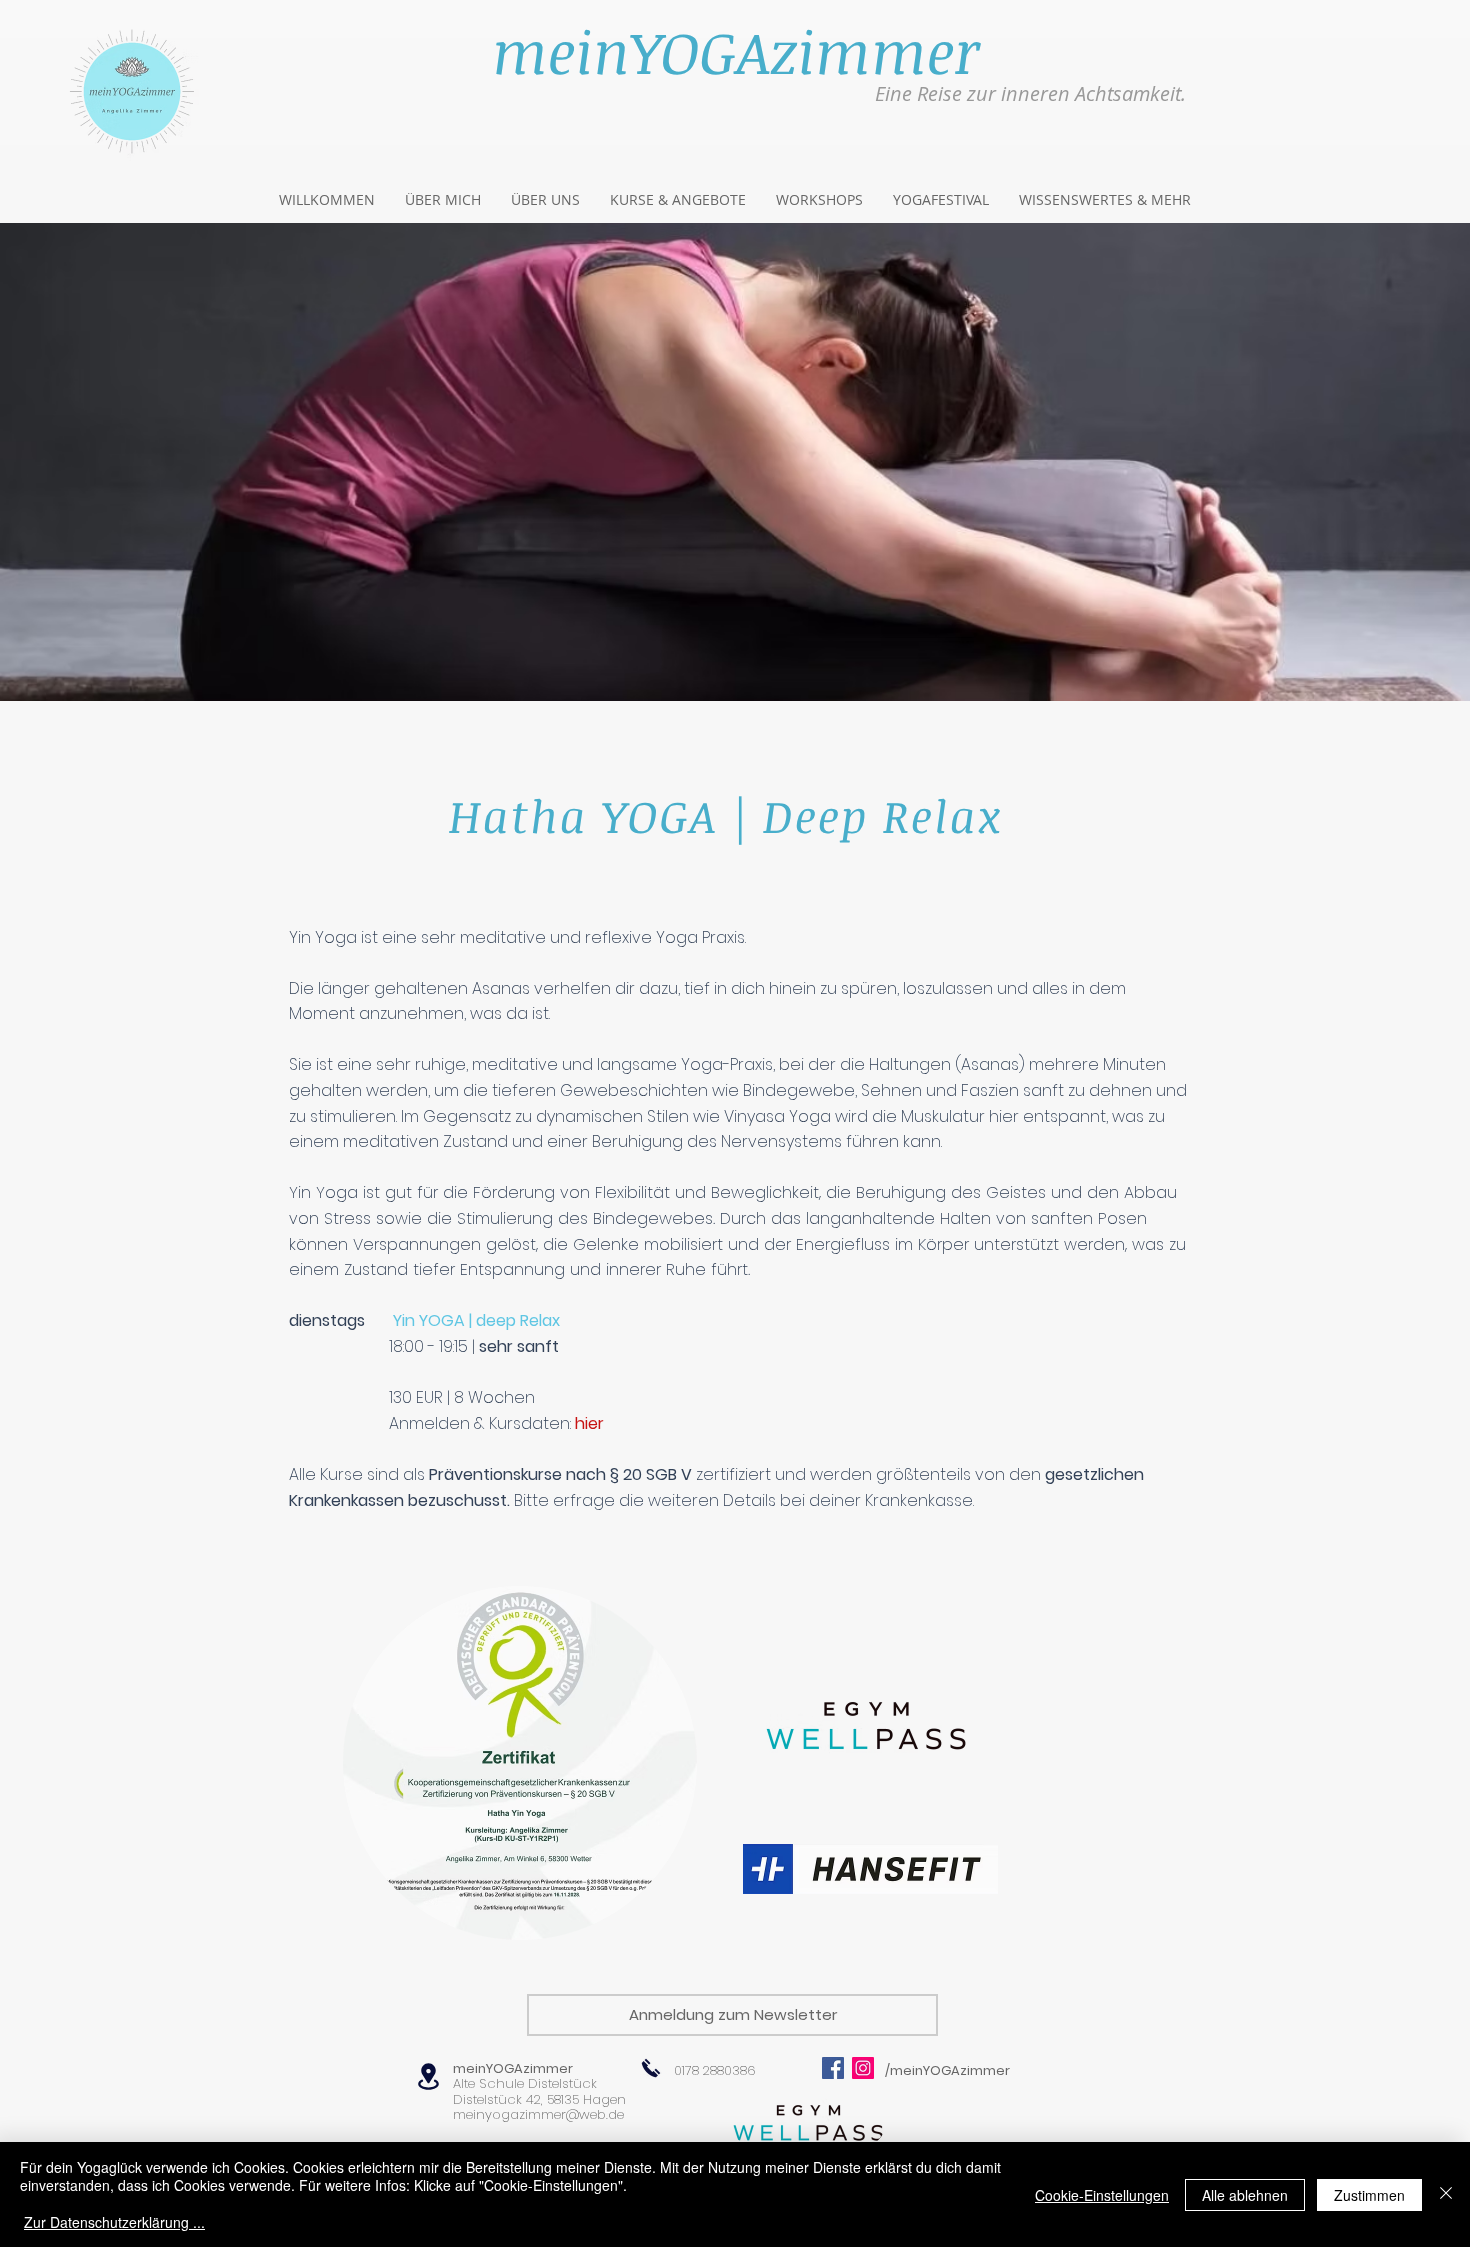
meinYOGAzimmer (513, 2068)
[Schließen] (1446, 2194)
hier (589, 1423)
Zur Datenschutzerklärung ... (114, 2222)
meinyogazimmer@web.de (538, 2114)
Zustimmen (1369, 2195)
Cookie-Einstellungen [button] (1102, 2195)
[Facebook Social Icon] (833, 2068)
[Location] (428, 2076)
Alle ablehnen (1245, 2195)
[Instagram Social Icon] (863, 2068)
